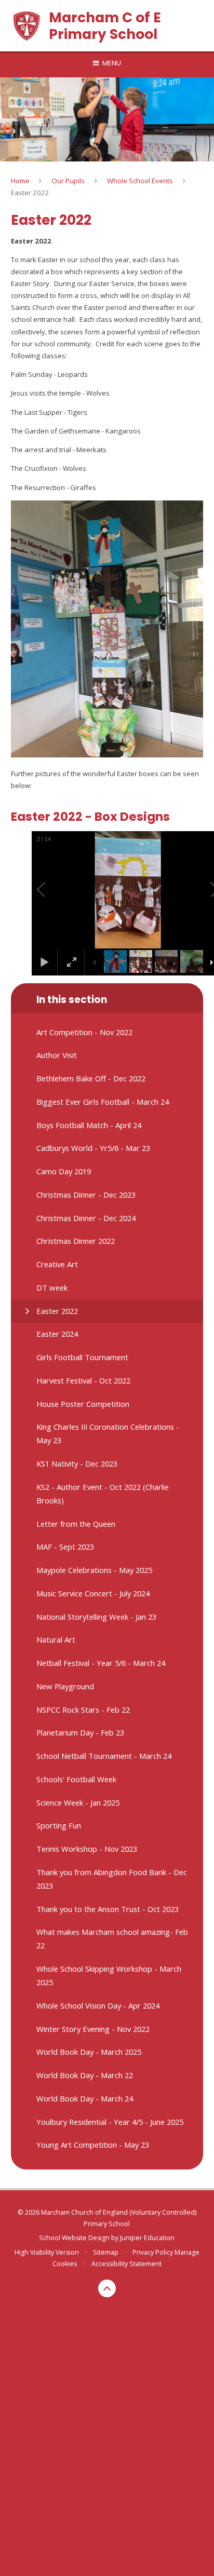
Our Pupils (68, 181)
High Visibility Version (47, 2252)
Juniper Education (147, 2238)
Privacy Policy (153, 2252)
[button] (53, 890)
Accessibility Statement (126, 2264)
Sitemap (106, 2252)
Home (20, 181)
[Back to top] (107, 2288)
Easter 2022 (30, 193)
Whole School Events (140, 181)
